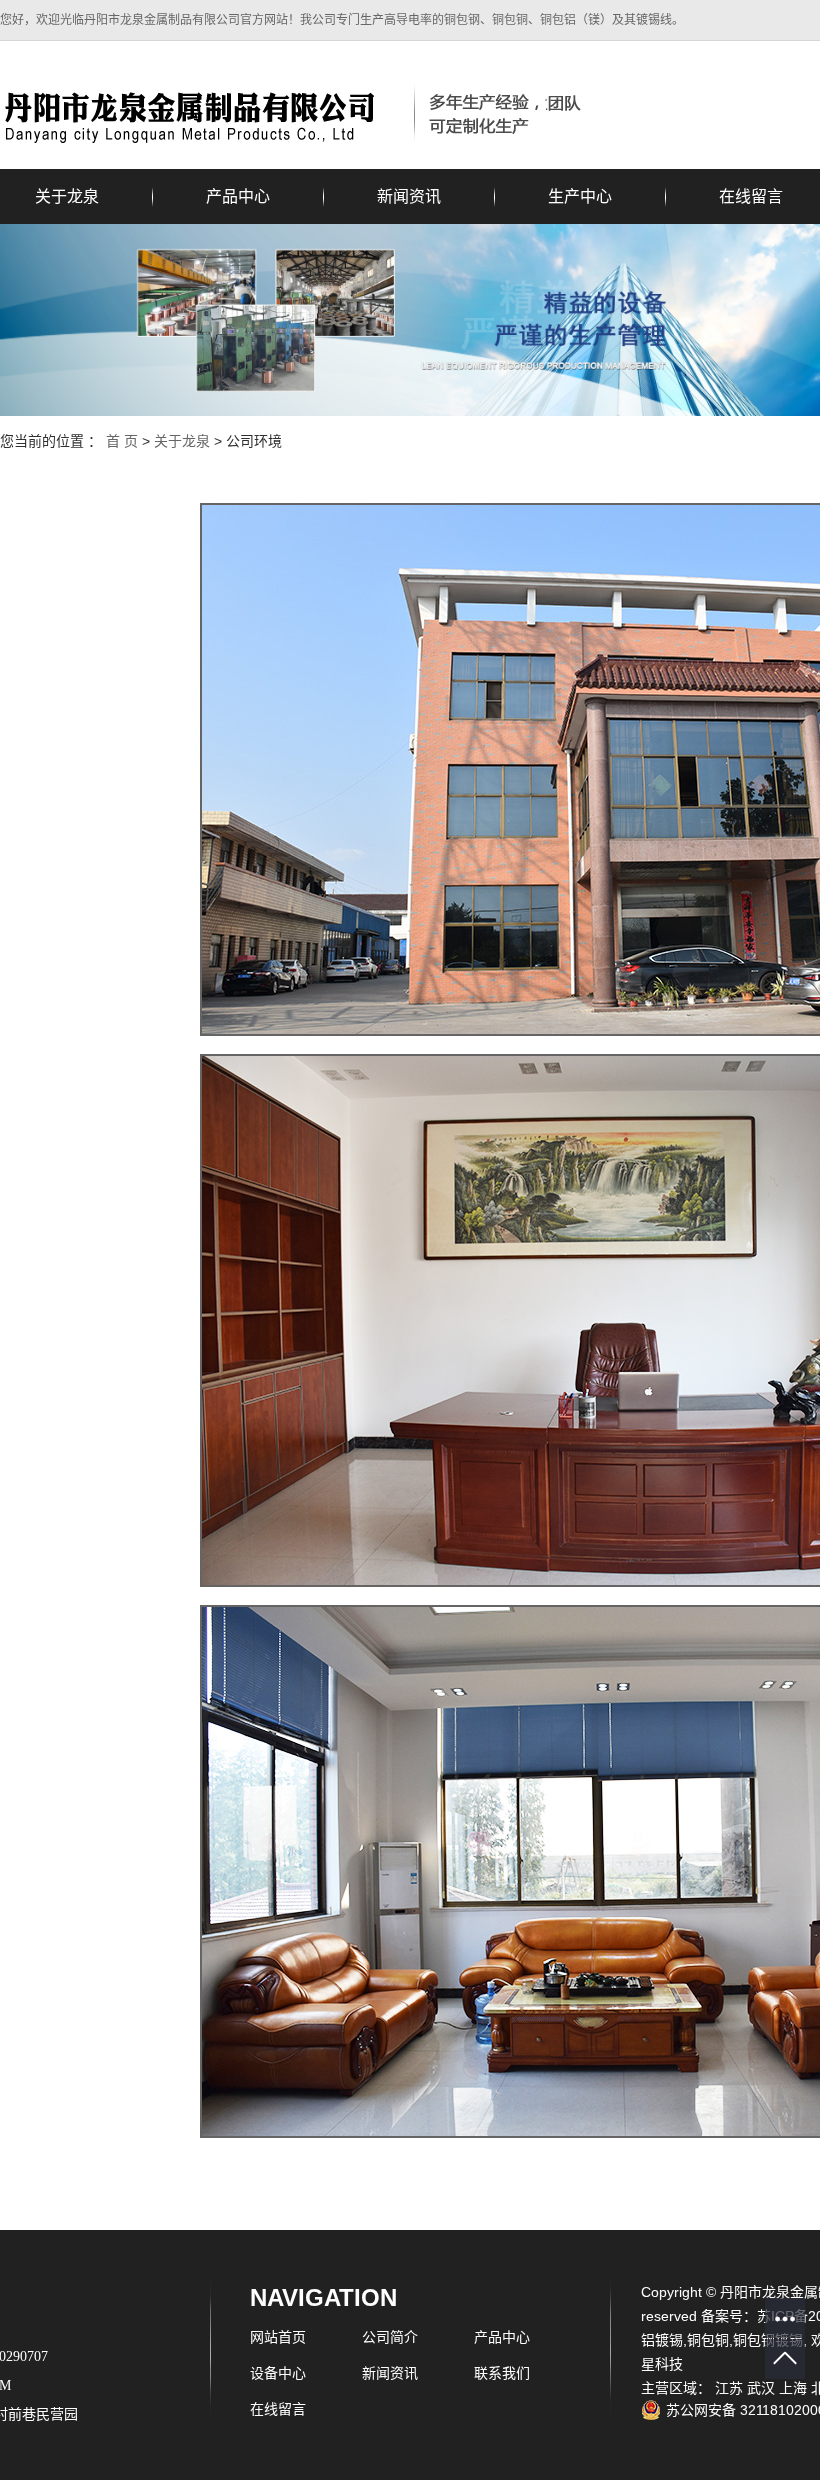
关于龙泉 (182, 441)
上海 (793, 2388)
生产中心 (580, 196)
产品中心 (238, 196)
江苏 (729, 2388)
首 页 (122, 441)
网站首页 (278, 2337)
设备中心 (278, 2373)
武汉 (761, 2388)
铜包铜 (708, 2340)
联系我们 (502, 2373)
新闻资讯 (409, 196)
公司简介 (390, 2337)
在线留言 (278, 2409)
